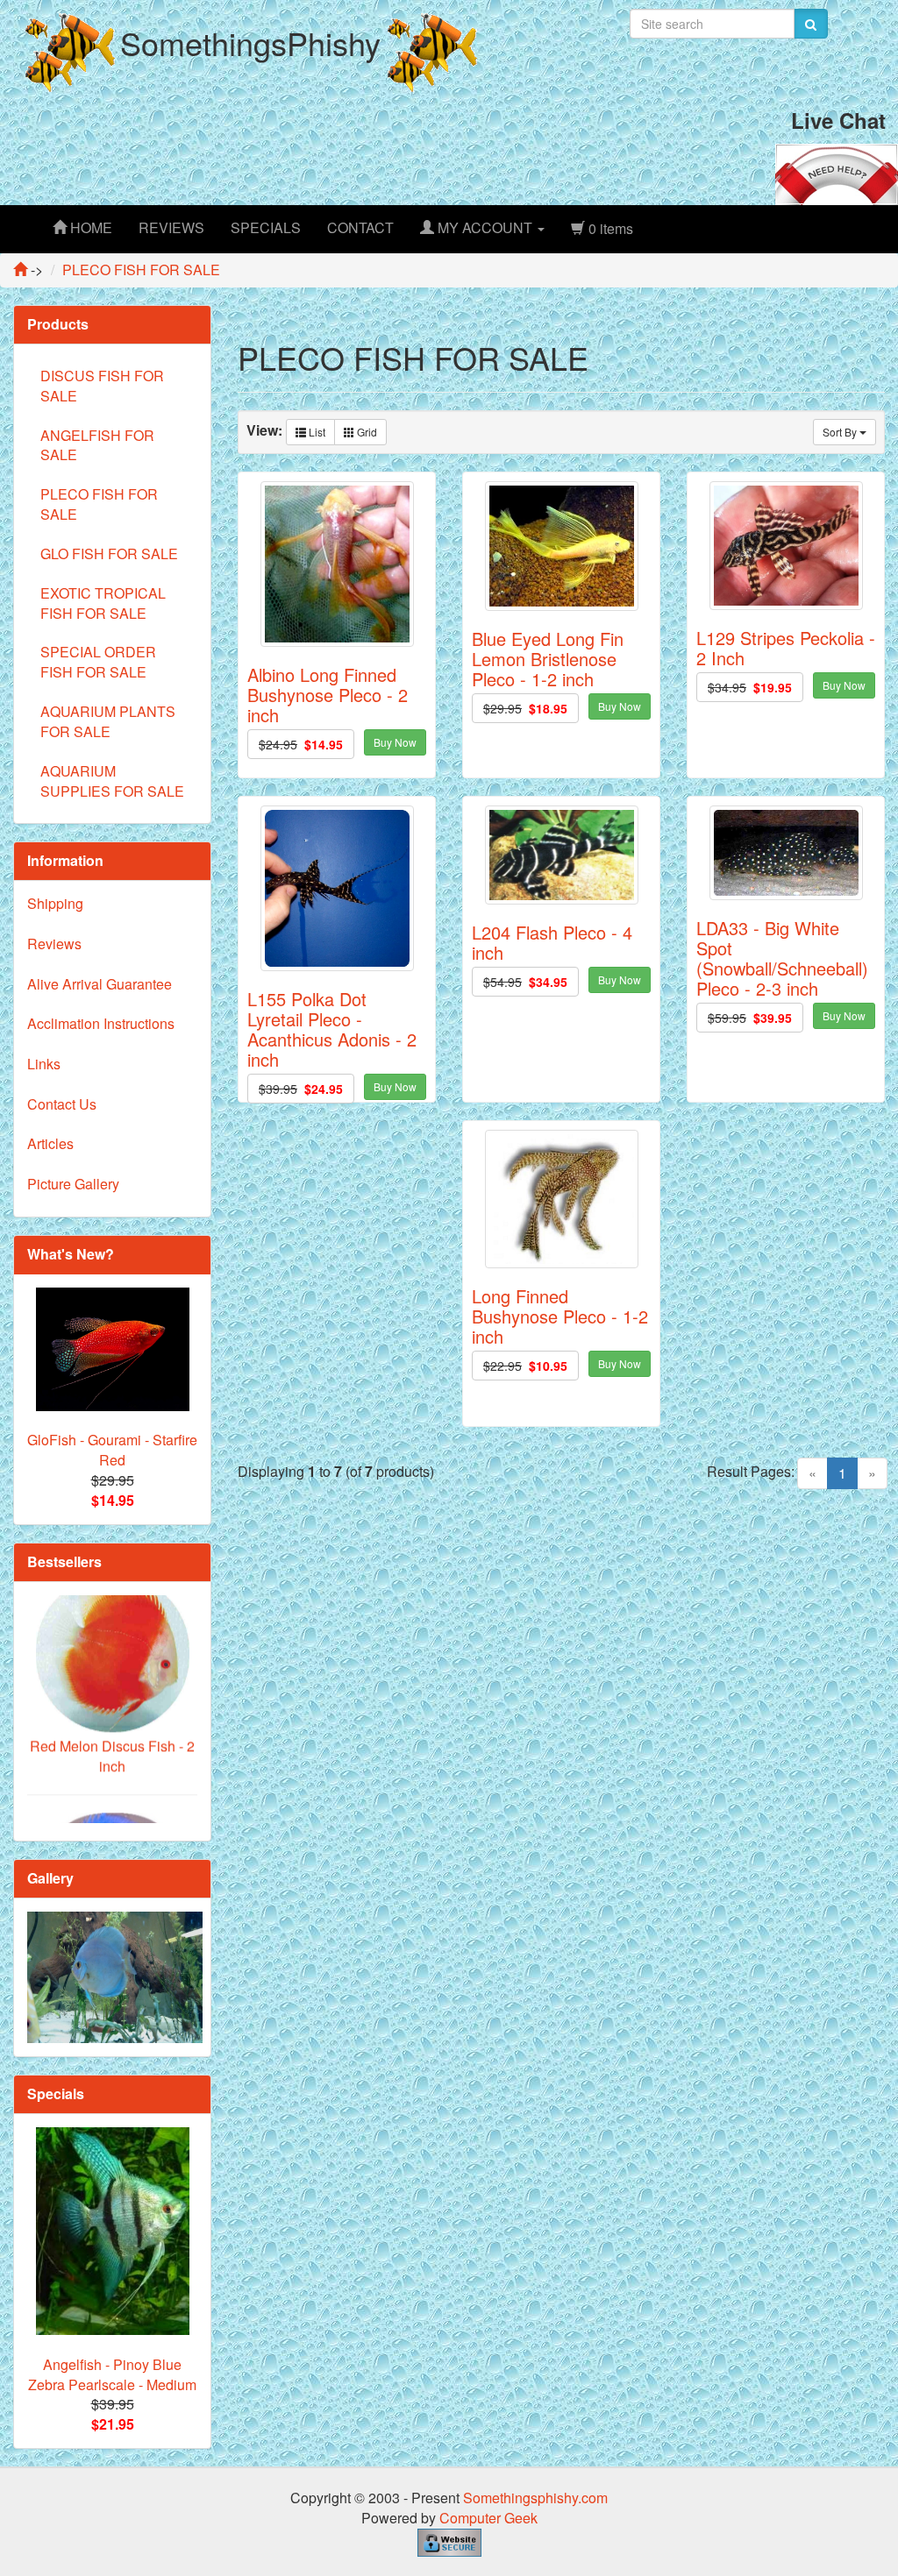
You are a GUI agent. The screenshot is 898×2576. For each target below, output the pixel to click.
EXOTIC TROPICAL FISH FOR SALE (103, 603)
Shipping (55, 903)
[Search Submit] (811, 24)
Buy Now (395, 742)
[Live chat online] (837, 172)
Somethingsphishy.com (535, 2498)
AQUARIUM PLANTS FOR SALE (108, 721)
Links (44, 1064)
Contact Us (62, 1104)
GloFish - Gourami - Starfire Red (112, 1450)
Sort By (841, 432)
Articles (50, 1143)
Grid (366, 432)
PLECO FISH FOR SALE (99, 504)
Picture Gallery (73, 1184)
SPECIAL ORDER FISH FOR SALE (98, 662)
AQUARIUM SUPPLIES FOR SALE (112, 781)
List (316, 432)
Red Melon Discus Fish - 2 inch (112, 1704)
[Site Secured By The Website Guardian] (449, 2541)
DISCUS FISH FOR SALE (102, 386)
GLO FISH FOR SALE (109, 554)
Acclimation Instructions (101, 1023)
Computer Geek (488, 2518)
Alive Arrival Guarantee (100, 984)
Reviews (54, 944)
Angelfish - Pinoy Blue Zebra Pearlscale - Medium (112, 2374)
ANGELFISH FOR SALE (97, 445)
